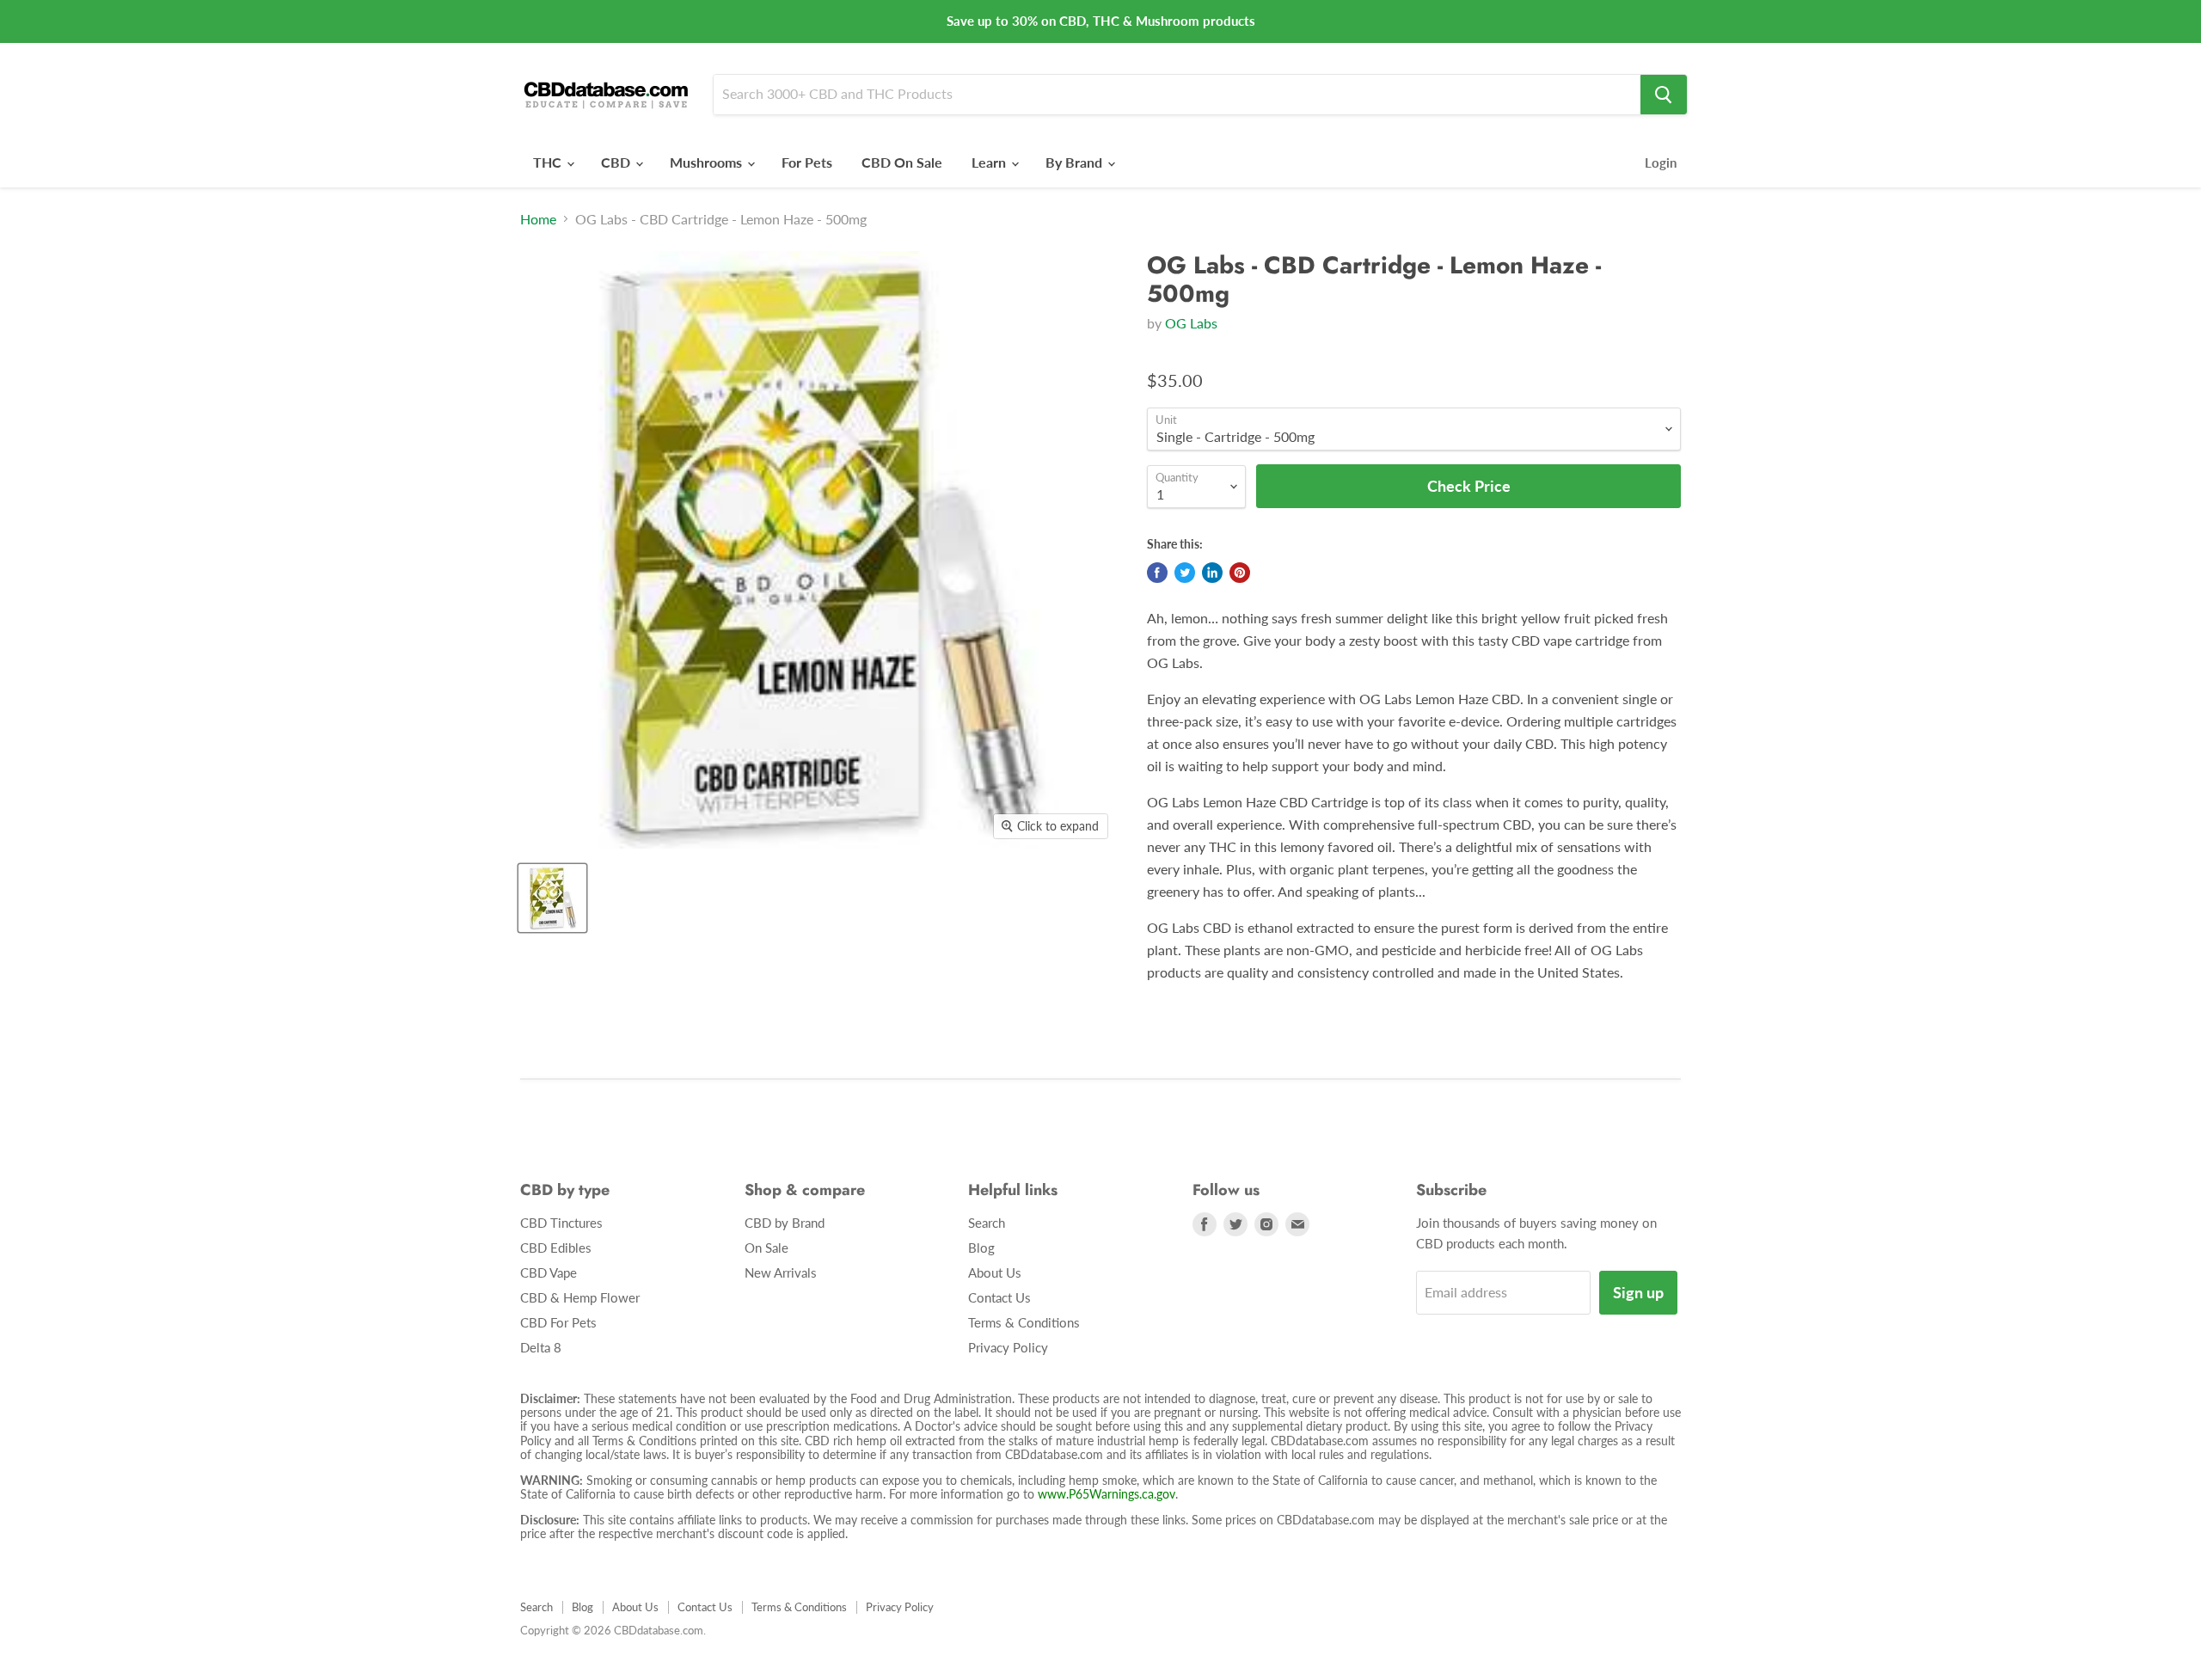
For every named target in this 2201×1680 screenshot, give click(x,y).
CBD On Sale (902, 162)
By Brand (1076, 162)
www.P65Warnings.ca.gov (1107, 1494)
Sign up (1638, 1292)
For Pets (807, 162)
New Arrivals (781, 1272)
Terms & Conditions (1024, 1322)
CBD (617, 162)
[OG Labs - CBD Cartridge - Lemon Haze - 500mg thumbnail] (552, 898)
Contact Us (999, 1297)
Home (538, 219)
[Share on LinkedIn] (1212, 573)
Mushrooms (708, 162)
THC (549, 162)
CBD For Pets (558, 1322)
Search (987, 1223)
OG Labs (1191, 323)
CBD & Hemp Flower (580, 1297)
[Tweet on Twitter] (1185, 573)
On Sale (766, 1248)
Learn (990, 162)
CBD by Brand (785, 1223)
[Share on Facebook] (1157, 573)
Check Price (1100, 1637)
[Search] (1664, 95)
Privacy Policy (1008, 1347)
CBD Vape (549, 1272)
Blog (981, 1248)
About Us (995, 1272)
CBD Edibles (556, 1248)
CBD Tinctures (561, 1223)
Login (1661, 162)
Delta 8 (541, 1347)
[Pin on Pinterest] (1240, 573)
